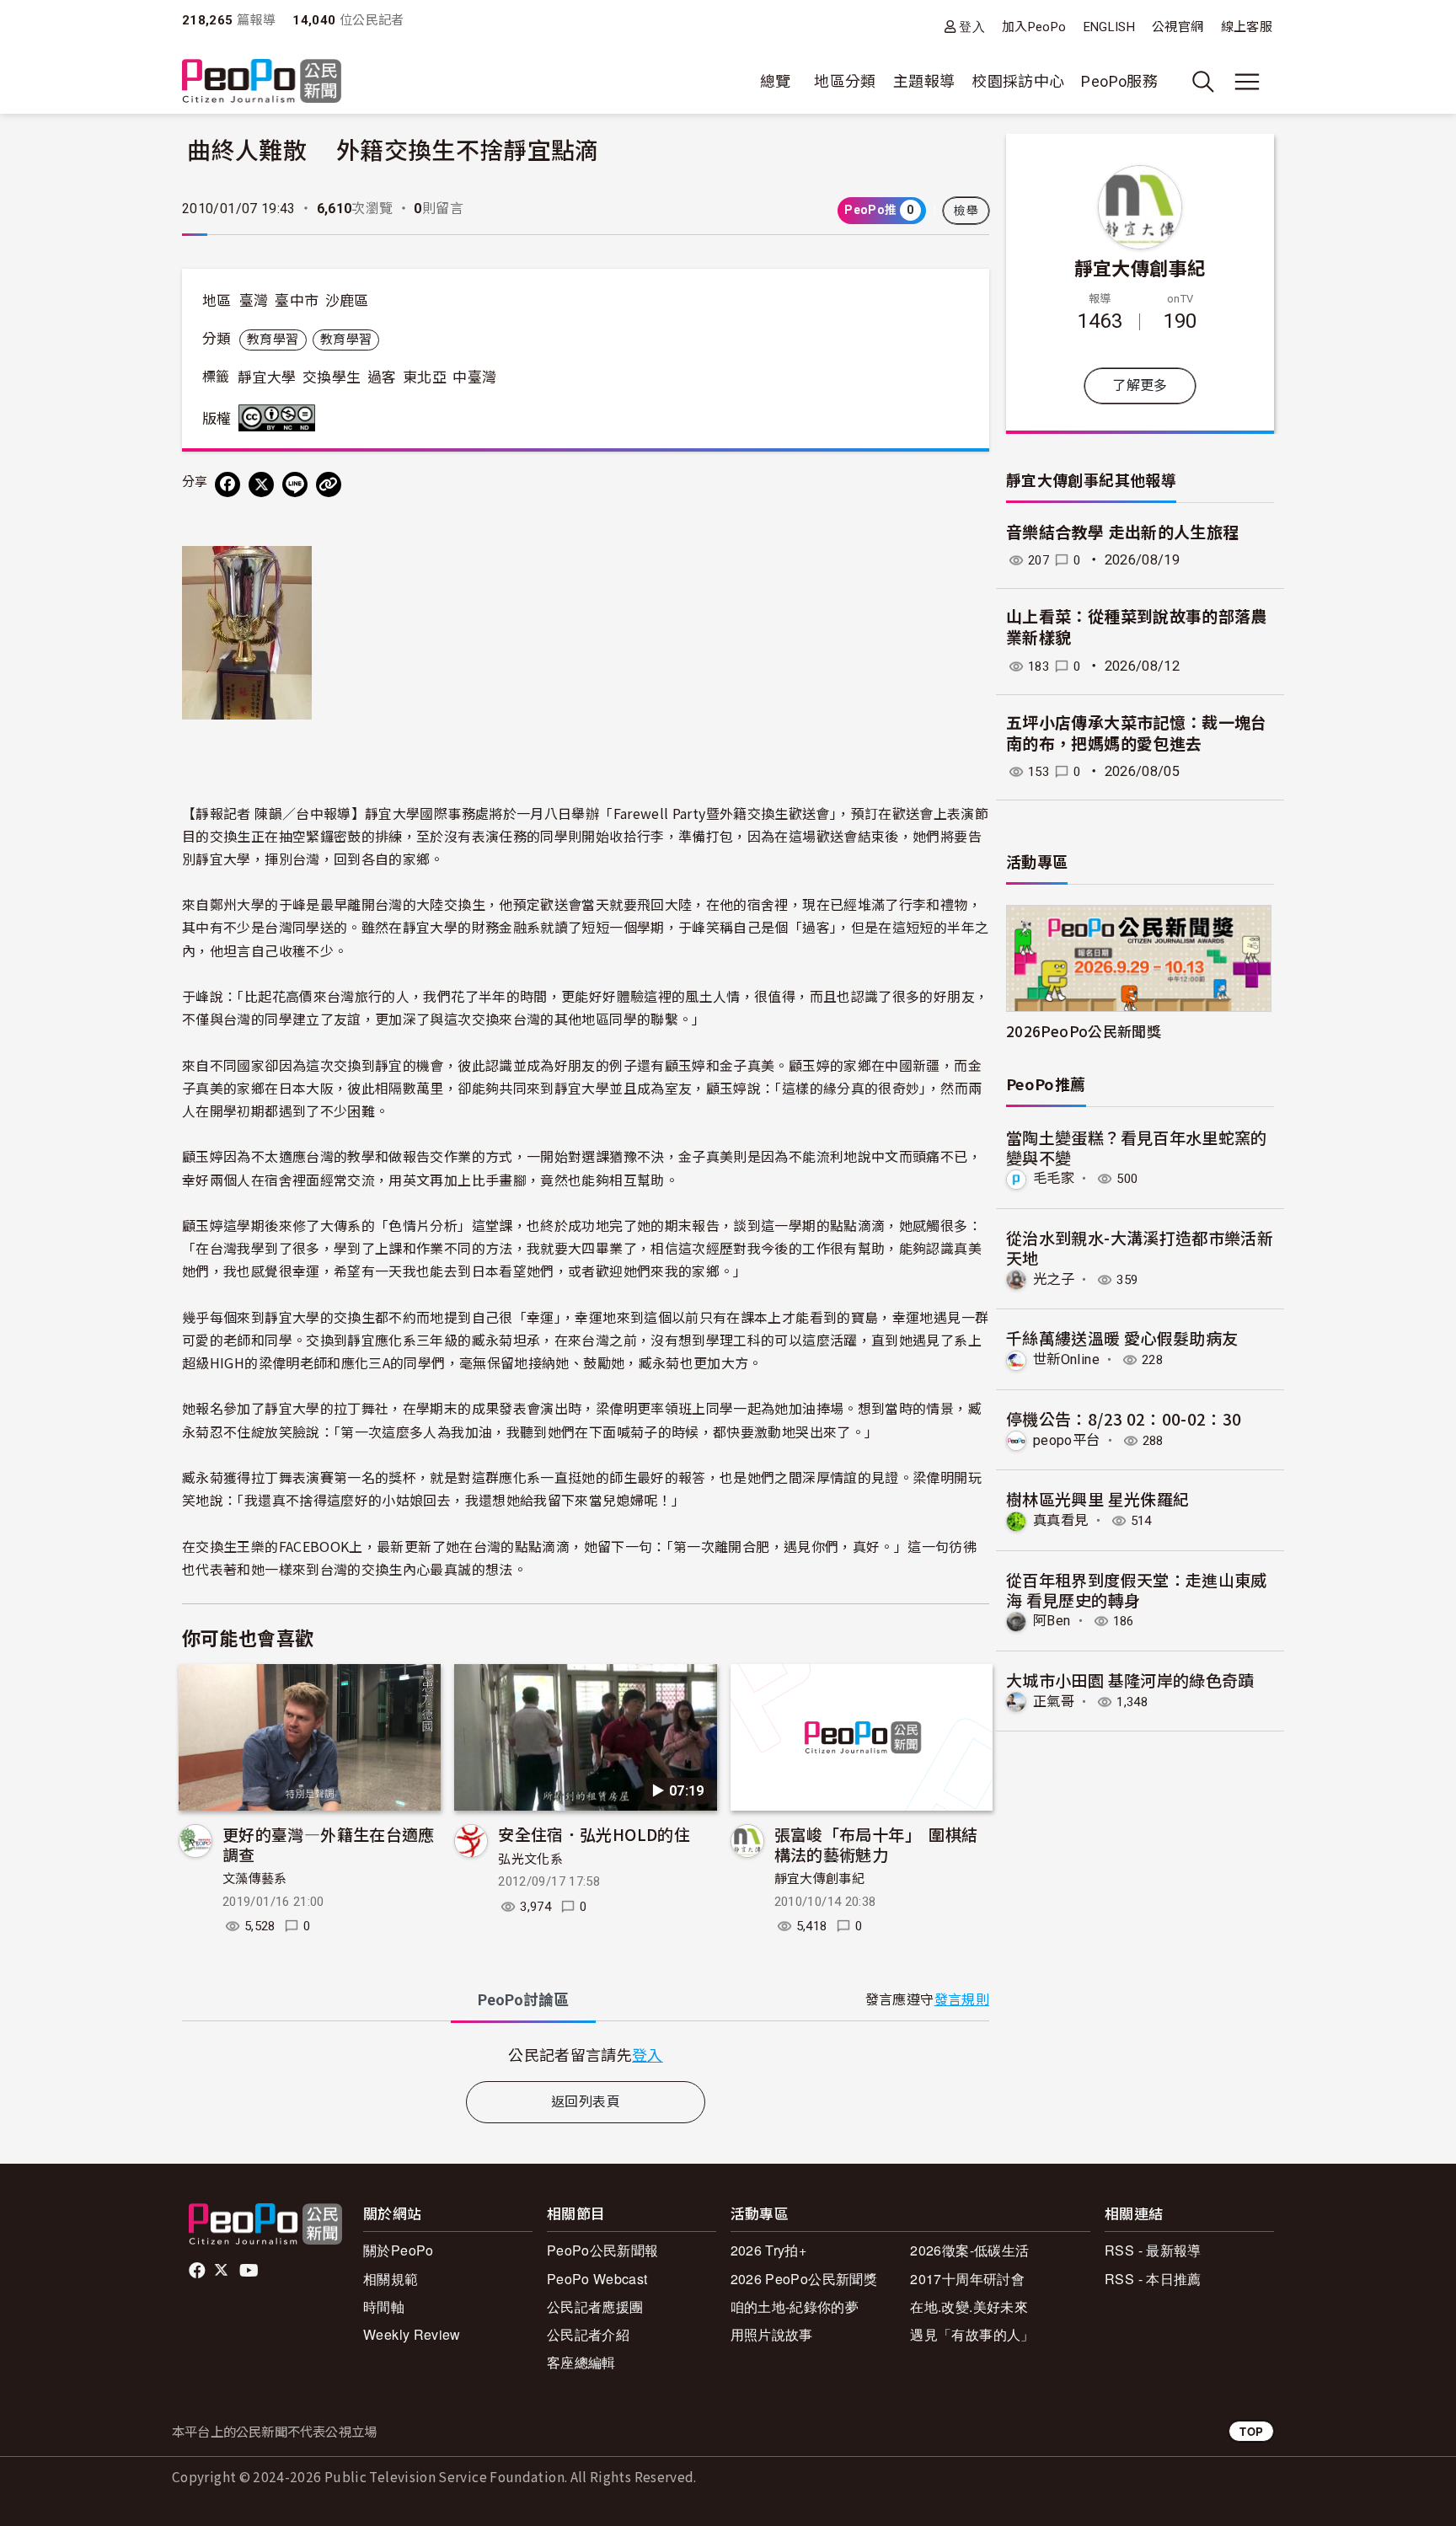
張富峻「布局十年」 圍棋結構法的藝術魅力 (876, 1844)
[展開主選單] (1247, 82)
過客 (382, 377)
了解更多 (1140, 385)
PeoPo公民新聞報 (603, 2250)
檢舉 (966, 211)
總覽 (776, 81)
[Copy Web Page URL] (329, 484)
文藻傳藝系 (255, 1879)
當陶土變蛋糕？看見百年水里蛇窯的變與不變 (1137, 1147)
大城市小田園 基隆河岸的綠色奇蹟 (1130, 1680)
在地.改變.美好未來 (969, 2307)
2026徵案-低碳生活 (969, 2250)
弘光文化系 (530, 1860)
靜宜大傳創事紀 (820, 1879)
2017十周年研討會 (967, 2279)
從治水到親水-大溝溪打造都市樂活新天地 (1140, 1247)
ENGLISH (1110, 27)
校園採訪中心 (1018, 81)
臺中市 (297, 301)
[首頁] (262, 82)
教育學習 (273, 340)
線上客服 (1247, 27)
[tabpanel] (586, 2055)
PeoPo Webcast (597, 2279)
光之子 (1054, 1279)
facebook (198, 2271)
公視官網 (1178, 27)
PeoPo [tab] (523, 2000)
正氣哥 (1054, 1702)
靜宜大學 (267, 377)
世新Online (1066, 1359)
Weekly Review (412, 2334)
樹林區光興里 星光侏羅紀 (1097, 1498)
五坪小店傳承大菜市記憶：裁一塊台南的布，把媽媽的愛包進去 (1137, 734)
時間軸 (384, 2307)
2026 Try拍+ (769, 2250)
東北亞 (425, 377)
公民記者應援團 (595, 2307)
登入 (972, 27)
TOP (1251, 2431)
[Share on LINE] (295, 484)
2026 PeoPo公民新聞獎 (804, 2279)
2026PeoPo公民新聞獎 (1084, 1031)
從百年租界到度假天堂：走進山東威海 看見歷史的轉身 (1137, 1589)
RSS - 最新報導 (1153, 2250)
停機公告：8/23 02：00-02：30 (1124, 1418)
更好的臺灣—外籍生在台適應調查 (329, 1844)
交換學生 (332, 377)
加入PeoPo (1034, 27)
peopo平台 (1067, 1440)
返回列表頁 (586, 2102)
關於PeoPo (399, 2250)
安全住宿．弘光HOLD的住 (594, 1834)
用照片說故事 (772, 2334)
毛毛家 (1054, 1178)
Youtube (250, 2271)
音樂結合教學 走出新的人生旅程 (1122, 533)
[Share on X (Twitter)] (261, 484)
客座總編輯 (581, 2362)
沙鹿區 (347, 301)
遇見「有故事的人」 (972, 2334)
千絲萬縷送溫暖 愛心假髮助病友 (1122, 1338)
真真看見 (1060, 1520)
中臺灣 (474, 377)
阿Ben (1052, 1621)
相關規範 (391, 2279)
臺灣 (254, 301)
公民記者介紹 (588, 2334)
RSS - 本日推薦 (1153, 2279)
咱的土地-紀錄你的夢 (795, 2307)
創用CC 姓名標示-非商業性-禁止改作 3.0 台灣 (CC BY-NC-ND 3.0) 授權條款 (281, 418)
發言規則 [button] (962, 2000)
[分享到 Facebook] (227, 484)
